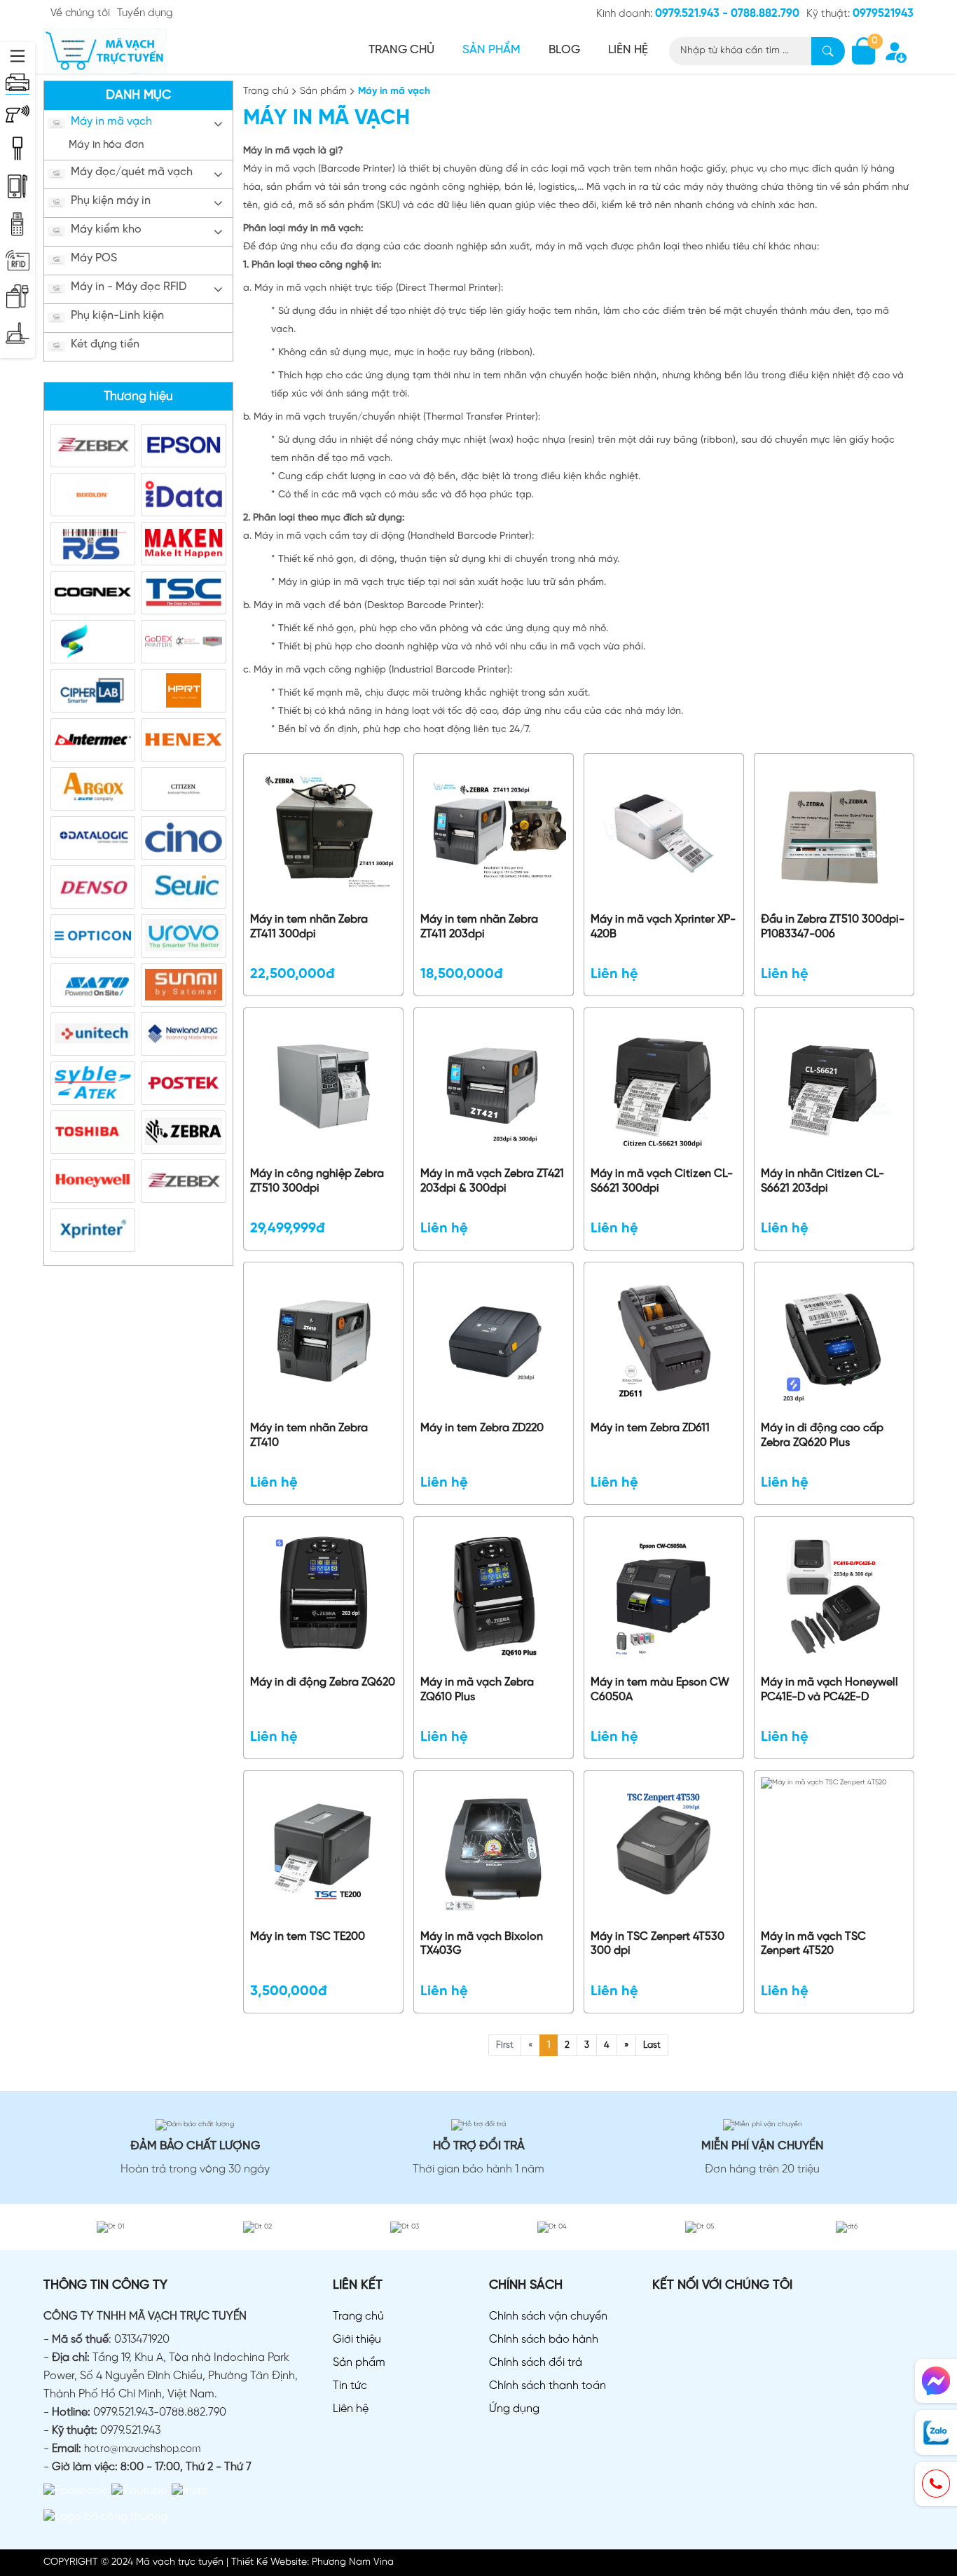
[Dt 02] (257, 2227)
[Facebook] (75, 2491)
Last (652, 2045)
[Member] (895, 51)
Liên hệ (628, 50)
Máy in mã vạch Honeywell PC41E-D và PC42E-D (829, 1690)
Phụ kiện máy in (111, 201)
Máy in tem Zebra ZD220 (482, 1428)
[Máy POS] (18, 224)
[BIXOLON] (93, 494)
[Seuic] (184, 887)
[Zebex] (184, 1181)
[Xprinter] (93, 1230)
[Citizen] (184, 788)
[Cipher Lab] (93, 690)
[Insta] (190, 2491)
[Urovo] (184, 936)
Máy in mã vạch (111, 122)
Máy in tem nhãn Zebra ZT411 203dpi (479, 927)
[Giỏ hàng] (864, 51)
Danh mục (138, 96)
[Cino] (184, 838)
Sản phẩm (491, 50)
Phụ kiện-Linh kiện (117, 316)
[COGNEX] (93, 592)
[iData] (184, 494)
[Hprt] (184, 690)
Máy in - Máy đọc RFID (129, 287)
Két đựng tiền (105, 344)
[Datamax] (93, 641)
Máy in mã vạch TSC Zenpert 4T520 (813, 1944)
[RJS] (93, 543)
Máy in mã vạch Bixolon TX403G (482, 1944)
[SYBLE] (93, 1083)
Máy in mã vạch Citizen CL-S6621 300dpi (662, 1181)
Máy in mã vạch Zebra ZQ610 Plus (477, 1690)
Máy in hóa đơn (106, 145)
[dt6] (847, 2227)
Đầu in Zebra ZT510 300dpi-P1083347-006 (833, 927)
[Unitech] (93, 1034)
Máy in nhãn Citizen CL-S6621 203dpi (822, 1181)
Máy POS (94, 258)
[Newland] (184, 1034)
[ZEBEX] (93, 445)
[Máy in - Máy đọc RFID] (18, 261)
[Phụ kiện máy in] (18, 149)
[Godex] (184, 641)
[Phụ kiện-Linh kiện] (18, 296)
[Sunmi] (184, 985)
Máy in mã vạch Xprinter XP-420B (663, 927)
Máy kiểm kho (106, 229)
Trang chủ (401, 50)
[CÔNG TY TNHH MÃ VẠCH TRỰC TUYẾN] (105, 51)
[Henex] (184, 739)
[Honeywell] (93, 1181)
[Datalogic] (93, 838)
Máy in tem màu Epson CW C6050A (660, 1690)
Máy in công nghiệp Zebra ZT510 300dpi (317, 1181)
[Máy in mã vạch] (18, 82)
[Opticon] (93, 936)
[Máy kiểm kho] (18, 186)
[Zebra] (184, 1132)
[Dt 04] (552, 2227)
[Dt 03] (405, 2227)
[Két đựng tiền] (18, 333)
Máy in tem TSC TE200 (308, 1937)
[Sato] (93, 985)
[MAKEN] (184, 543)
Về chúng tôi (80, 13)
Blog (564, 50)
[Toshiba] (93, 1132)
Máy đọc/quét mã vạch (132, 172)
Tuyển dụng (145, 13)
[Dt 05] (700, 2227)
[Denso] (93, 887)
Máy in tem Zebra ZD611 (650, 1428)
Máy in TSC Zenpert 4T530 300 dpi (657, 1944)
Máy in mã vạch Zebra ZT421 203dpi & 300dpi (492, 1181)
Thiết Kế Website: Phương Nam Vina (312, 2562)
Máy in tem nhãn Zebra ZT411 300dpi (309, 927)
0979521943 (883, 14)
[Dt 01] (110, 2227)
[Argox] (93, 788)
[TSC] (184, 592)
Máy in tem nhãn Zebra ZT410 (309, 1435)
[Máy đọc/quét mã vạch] (18, 114)
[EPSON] (184, 445)
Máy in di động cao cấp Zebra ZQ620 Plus (822, 1435)
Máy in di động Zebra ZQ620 (323, 1682)
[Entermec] (93, 739)
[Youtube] (139, 2491)
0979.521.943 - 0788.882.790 (727, 14)
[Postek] (184, 1083)
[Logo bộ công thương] (105, 2517)
